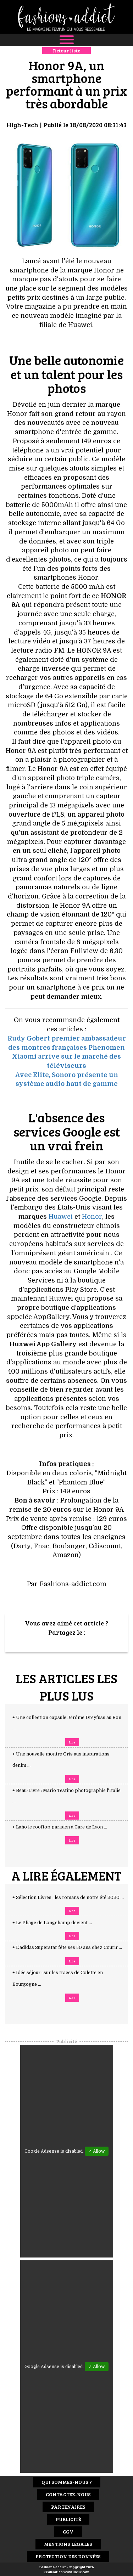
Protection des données (68, 2556)
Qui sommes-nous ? (67, 2482)
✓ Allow (97, 2151)
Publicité (68, 2519)
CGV (68, 2532)
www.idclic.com (76, 2572)
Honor (92, 1217)
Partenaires (68, 2507)
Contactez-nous (68, 2494)
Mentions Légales (68, 2544)
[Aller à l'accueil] (66, 17)
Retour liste (66, 50)
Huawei (61, 1217)
